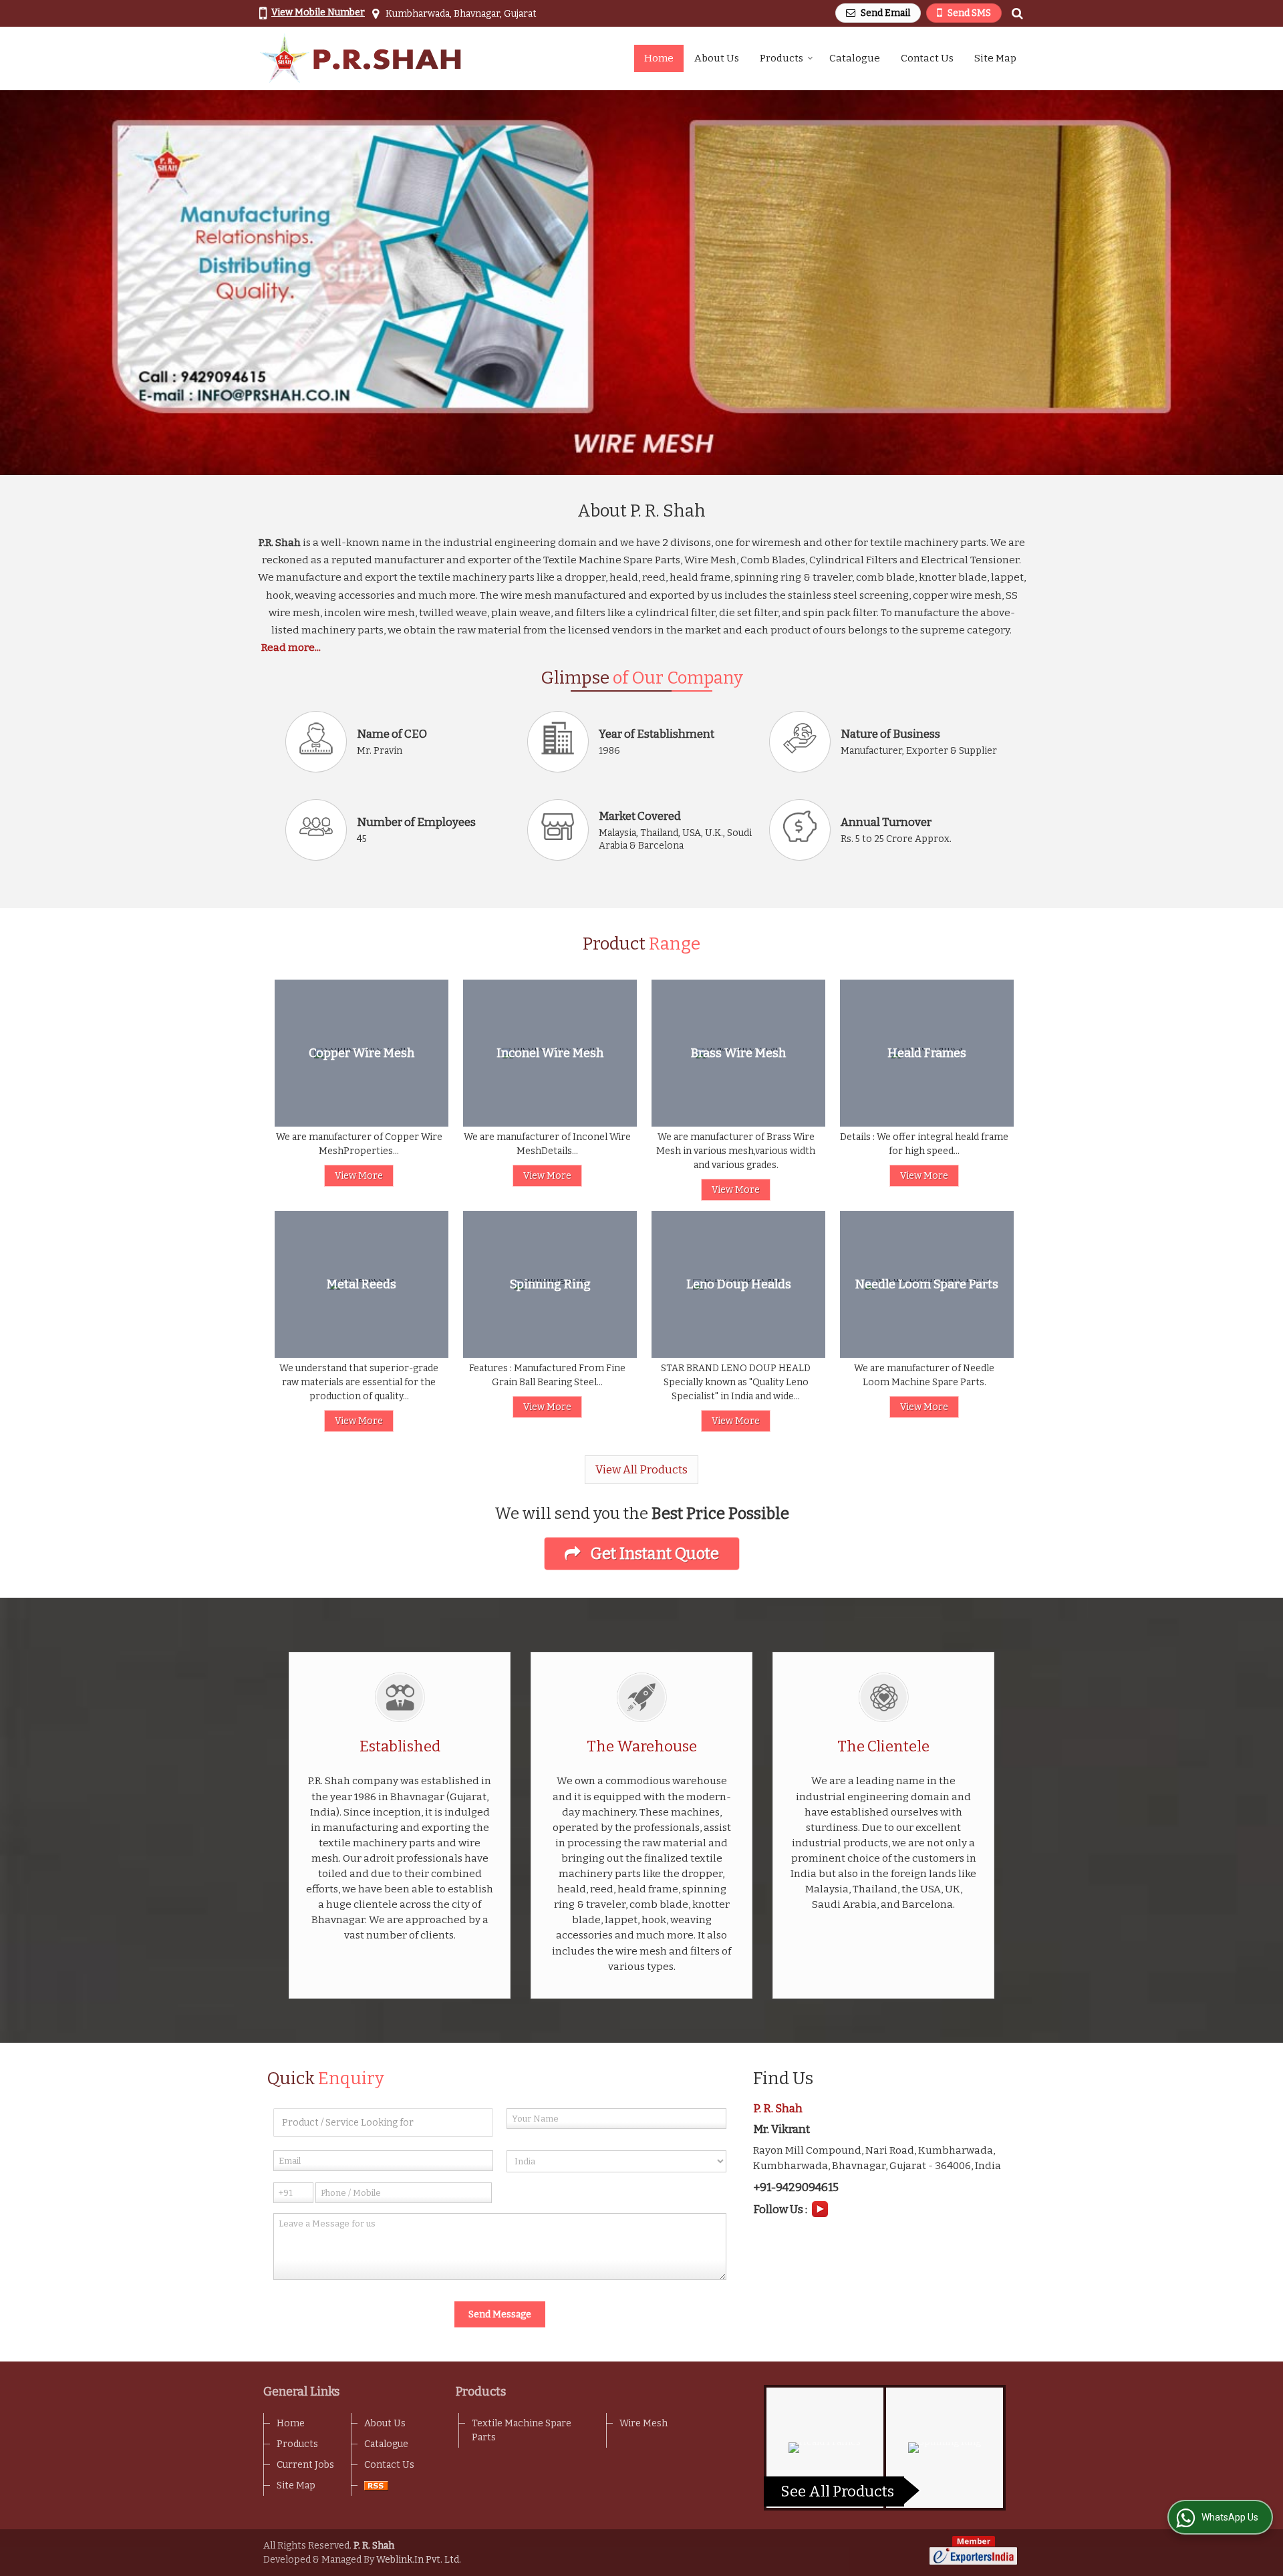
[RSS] (376, 2485)
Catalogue (855, 58)
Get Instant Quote (653, 1554)
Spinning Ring (550, 1285)
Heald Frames (927, 1053)
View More (359, 1176)
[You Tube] (820, 2208)
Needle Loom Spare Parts (927, 1285)
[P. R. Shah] (361, 58)
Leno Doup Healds (739, 1285)
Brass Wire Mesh (738, 1053)
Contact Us (927, 58)
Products (781, 58)
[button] (318, 12)
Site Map (995, 58)
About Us (717, 58)
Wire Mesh (644, 2423)
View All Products (641, 1469)
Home (659, 58)
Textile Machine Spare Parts (522, 2430)
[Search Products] (1015, 14)
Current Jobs (305, 2465)
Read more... (291, 648)
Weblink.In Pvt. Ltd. (419, 2560)
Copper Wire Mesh (362, 1053)
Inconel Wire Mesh (550, 1053)
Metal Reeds (362, 1285)
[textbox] (383, 2123)
